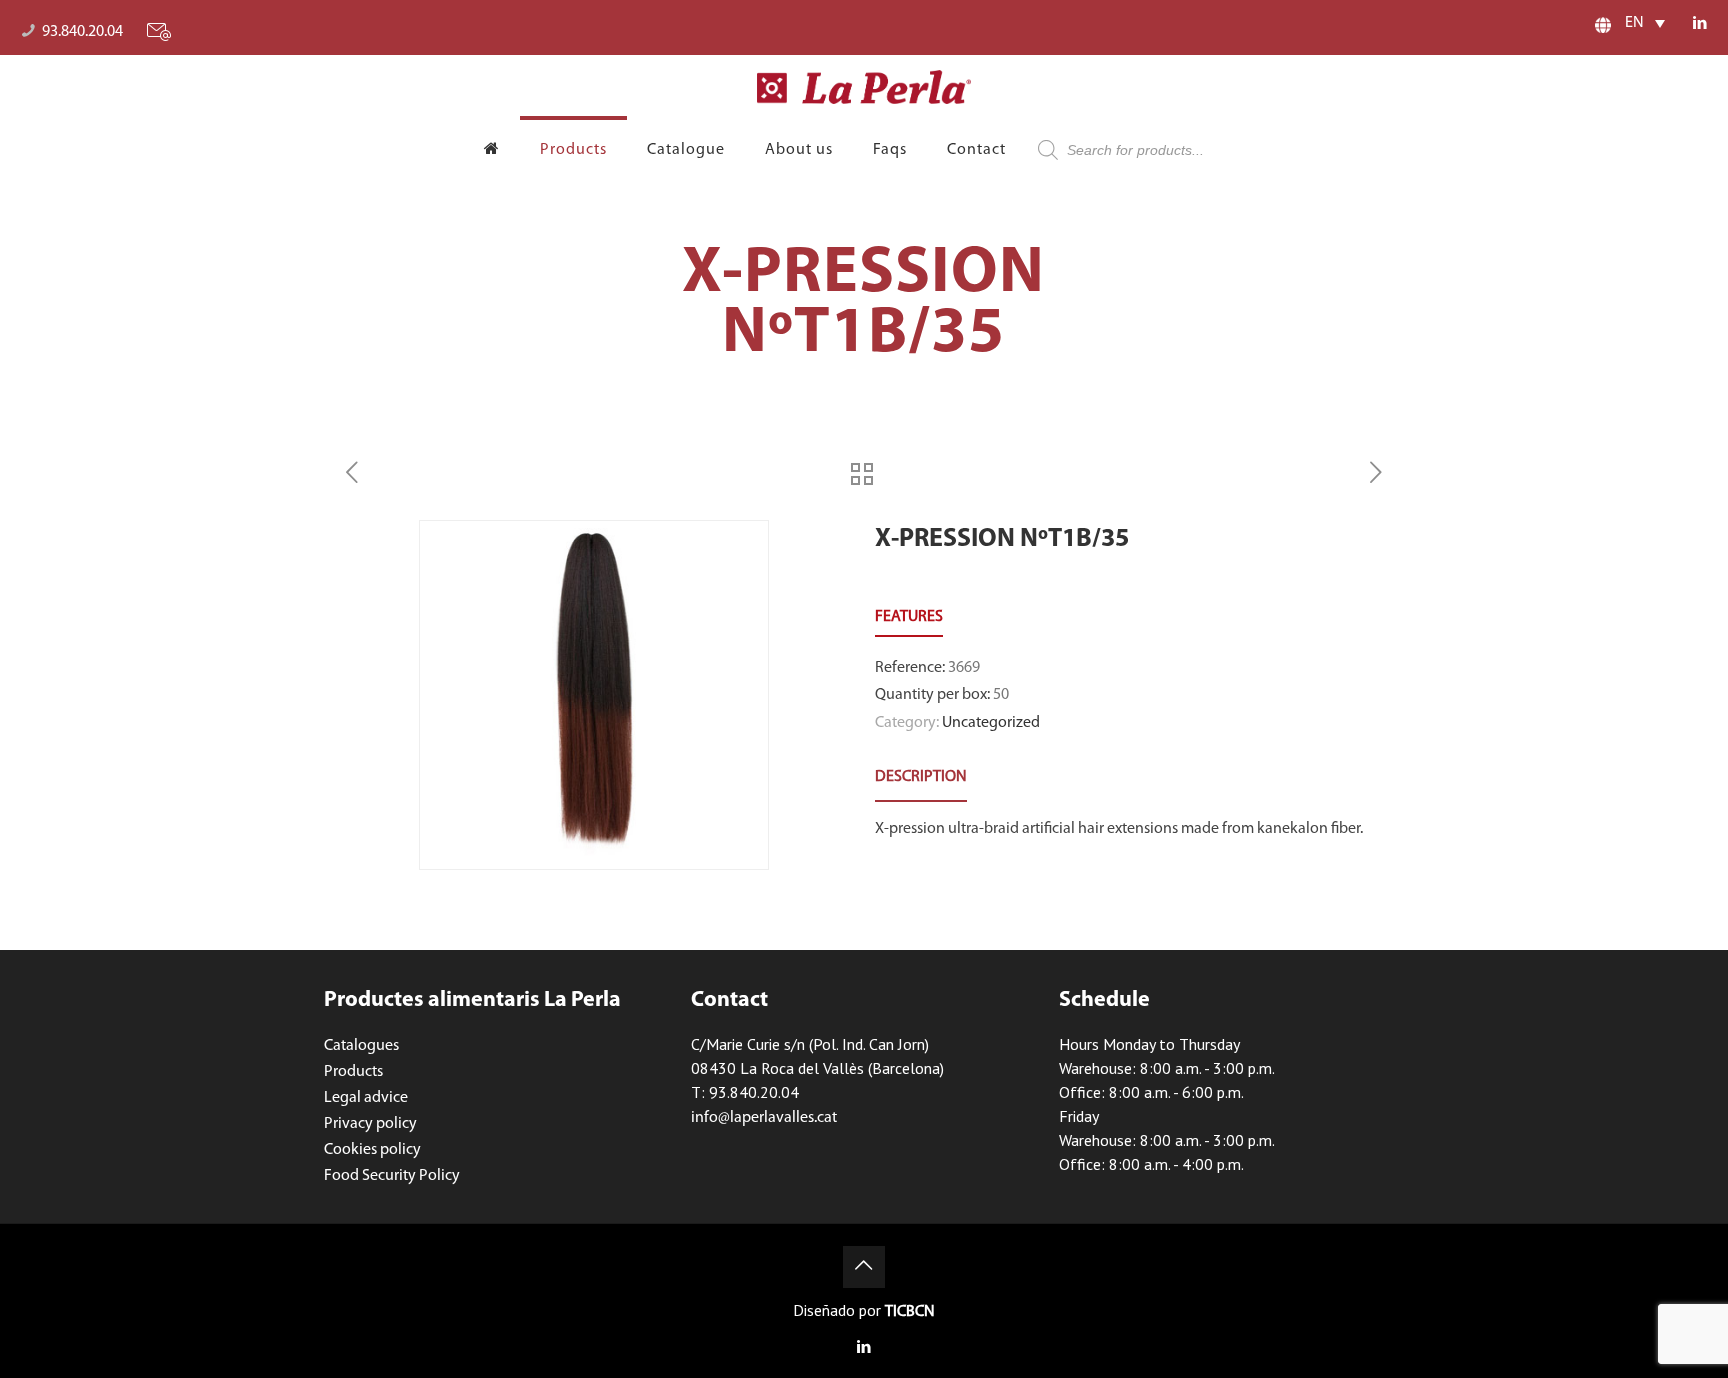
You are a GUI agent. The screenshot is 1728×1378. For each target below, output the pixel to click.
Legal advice (366, 1098)
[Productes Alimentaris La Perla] (864, 87)
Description (921, 777)
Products (353, 1072)
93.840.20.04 (82, 32)
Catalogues (361, 1046)
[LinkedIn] (1700, 24)
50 (1001, 695)
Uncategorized (991, 723)
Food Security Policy (392, 1176)
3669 (964, 668)
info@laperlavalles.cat (764, 1118)
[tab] (921, 777)
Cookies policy (372, 1150)
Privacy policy (370, 1124)
